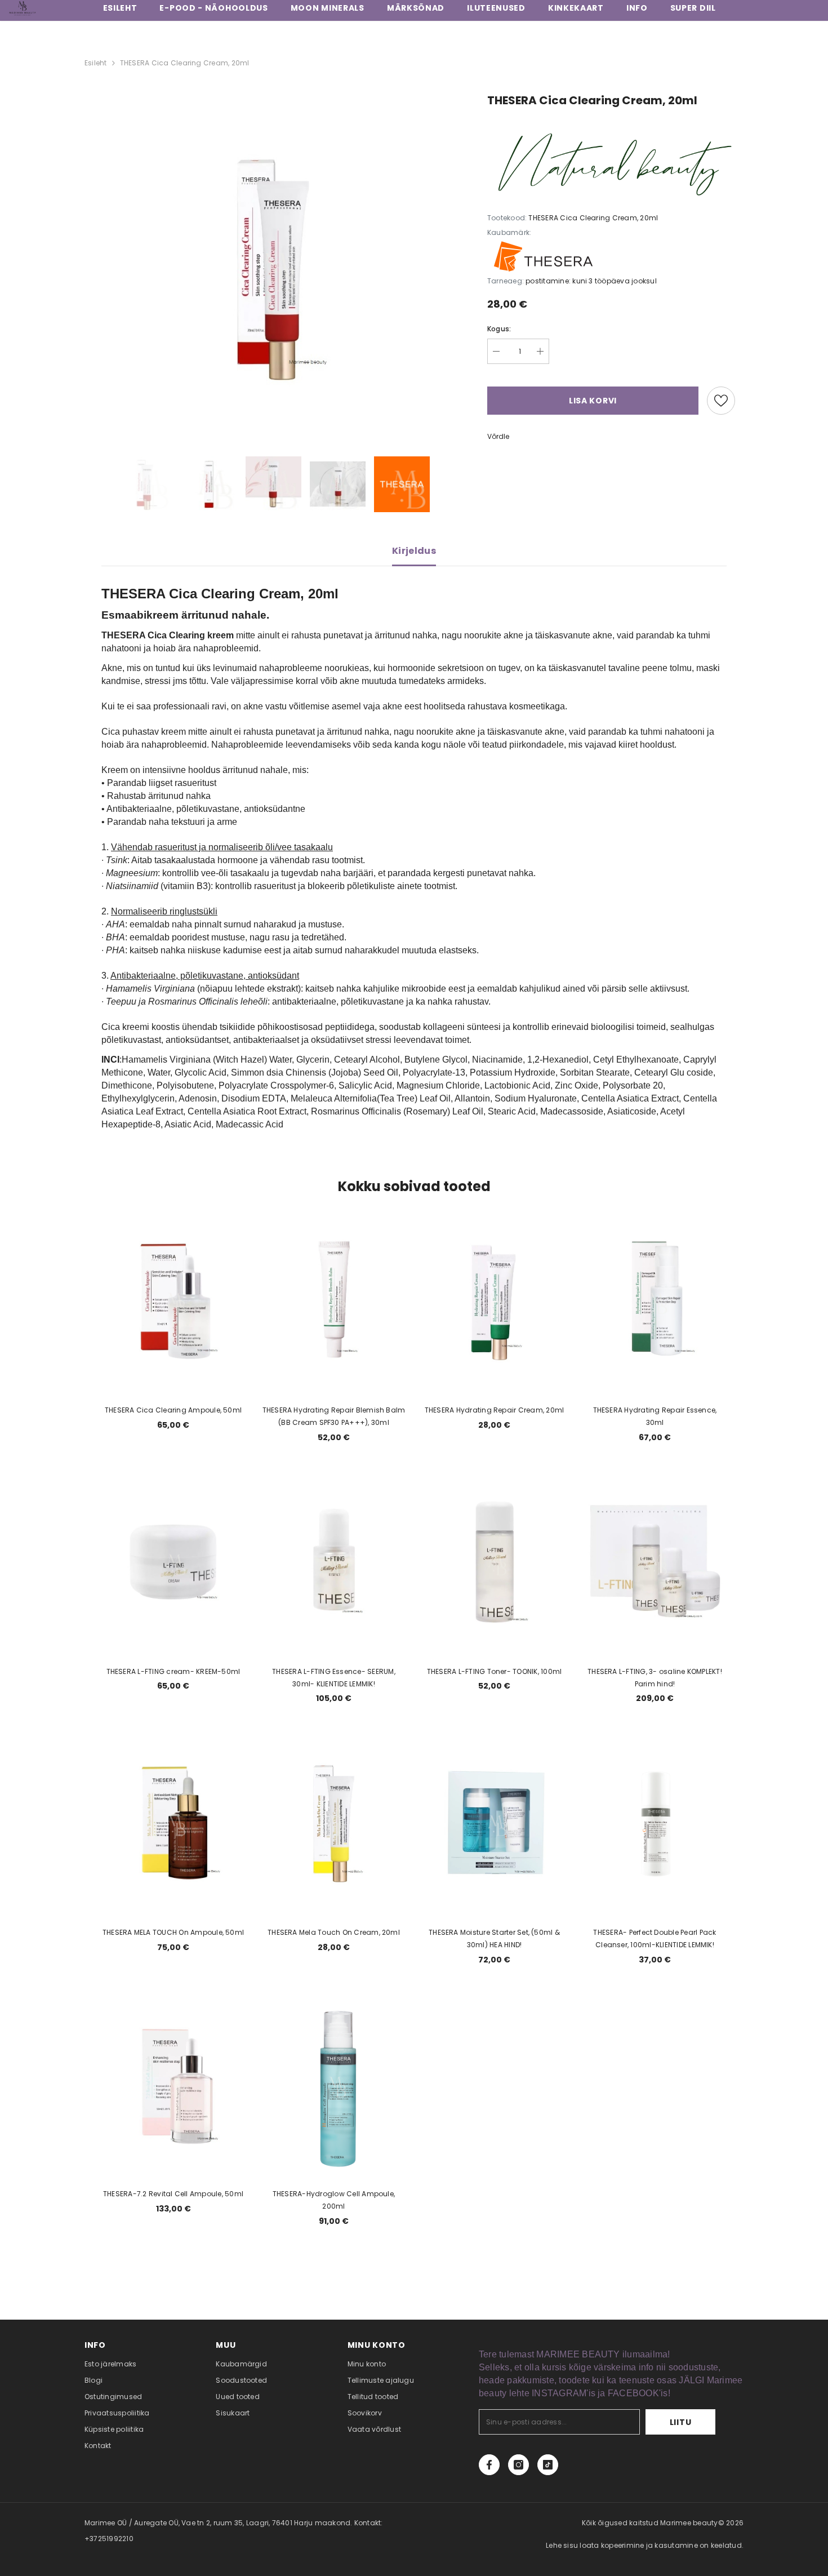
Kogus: (499, 329)
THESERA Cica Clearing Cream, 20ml (185, 63)
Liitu (681, 2422)
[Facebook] (489, 2465)
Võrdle (498, 436)
